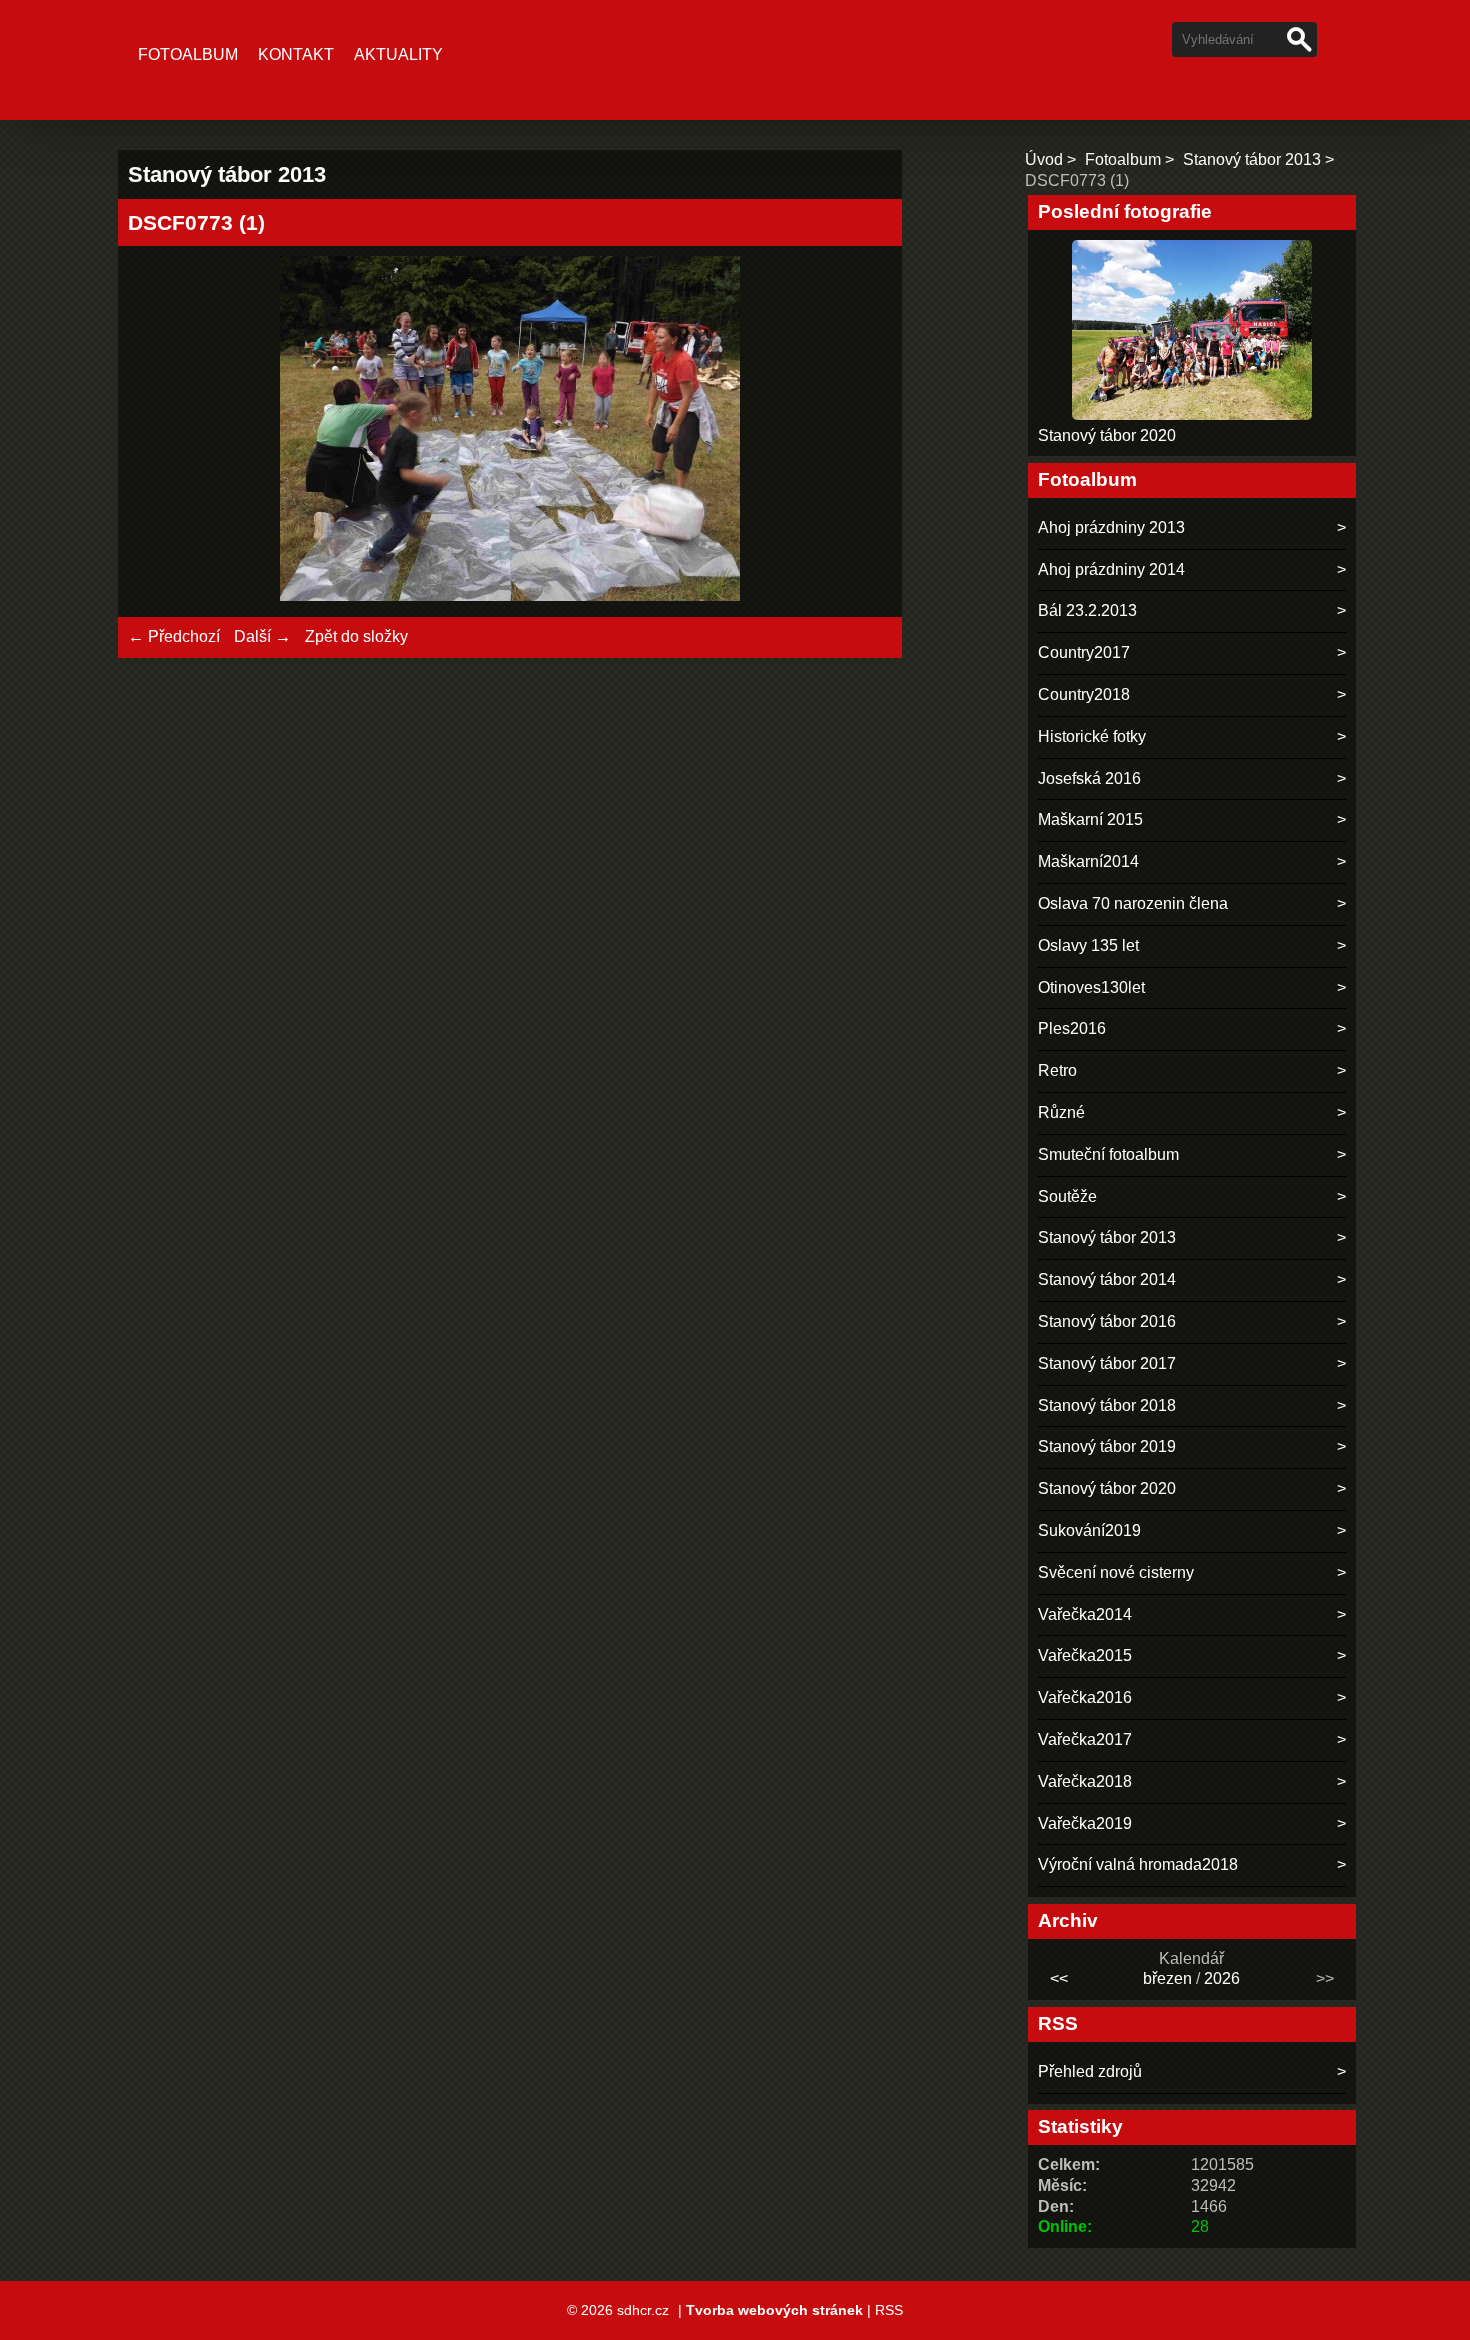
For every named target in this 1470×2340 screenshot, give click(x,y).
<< (1059, 1978)
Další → (262, 636)
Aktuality (398, 54)
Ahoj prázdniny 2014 (1111, 569)
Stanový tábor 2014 (1107, 1279)
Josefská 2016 (1089, 778)
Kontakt (296, 54)
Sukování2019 (1089, 1530)
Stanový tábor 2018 (1107, 1405)
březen (1167, 1978)
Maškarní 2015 (1090, 819)
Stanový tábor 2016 (1107, 1321)
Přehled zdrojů (1090, 2071)
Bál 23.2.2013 (1087, 610)
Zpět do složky (356, 636)
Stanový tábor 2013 (1252, 159)
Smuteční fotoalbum (1108, 1154)
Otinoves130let (1091, 987)
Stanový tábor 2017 (1107, 1363)
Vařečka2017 (1085, 1739)
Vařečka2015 (1085, 1655)
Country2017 (1084, 652)
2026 (1222, 1978)
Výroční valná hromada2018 (1138, 1864)
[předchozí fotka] (160, 431)
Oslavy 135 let (1088, 945)
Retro (1057, 1070)
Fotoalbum (188, 54)
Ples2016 (1072, 1028)
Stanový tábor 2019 (1107, 1446)
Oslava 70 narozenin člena (1133, 903)
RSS (889, 2310)
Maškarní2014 (1088, 861)
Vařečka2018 (1085, 1781)
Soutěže (1067, 1196)
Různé (1061, 1112)
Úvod (1044, 159)
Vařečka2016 (1085, 1697)
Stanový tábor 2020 (1107, 435)
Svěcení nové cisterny (1116, 1572)
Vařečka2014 (1085, 1614)
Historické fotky (1092, 736)
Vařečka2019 (1085, 1823)
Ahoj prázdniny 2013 (1111, 527)
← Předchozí (174, 636)
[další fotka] (859, 431)
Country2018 (1084, 694)
